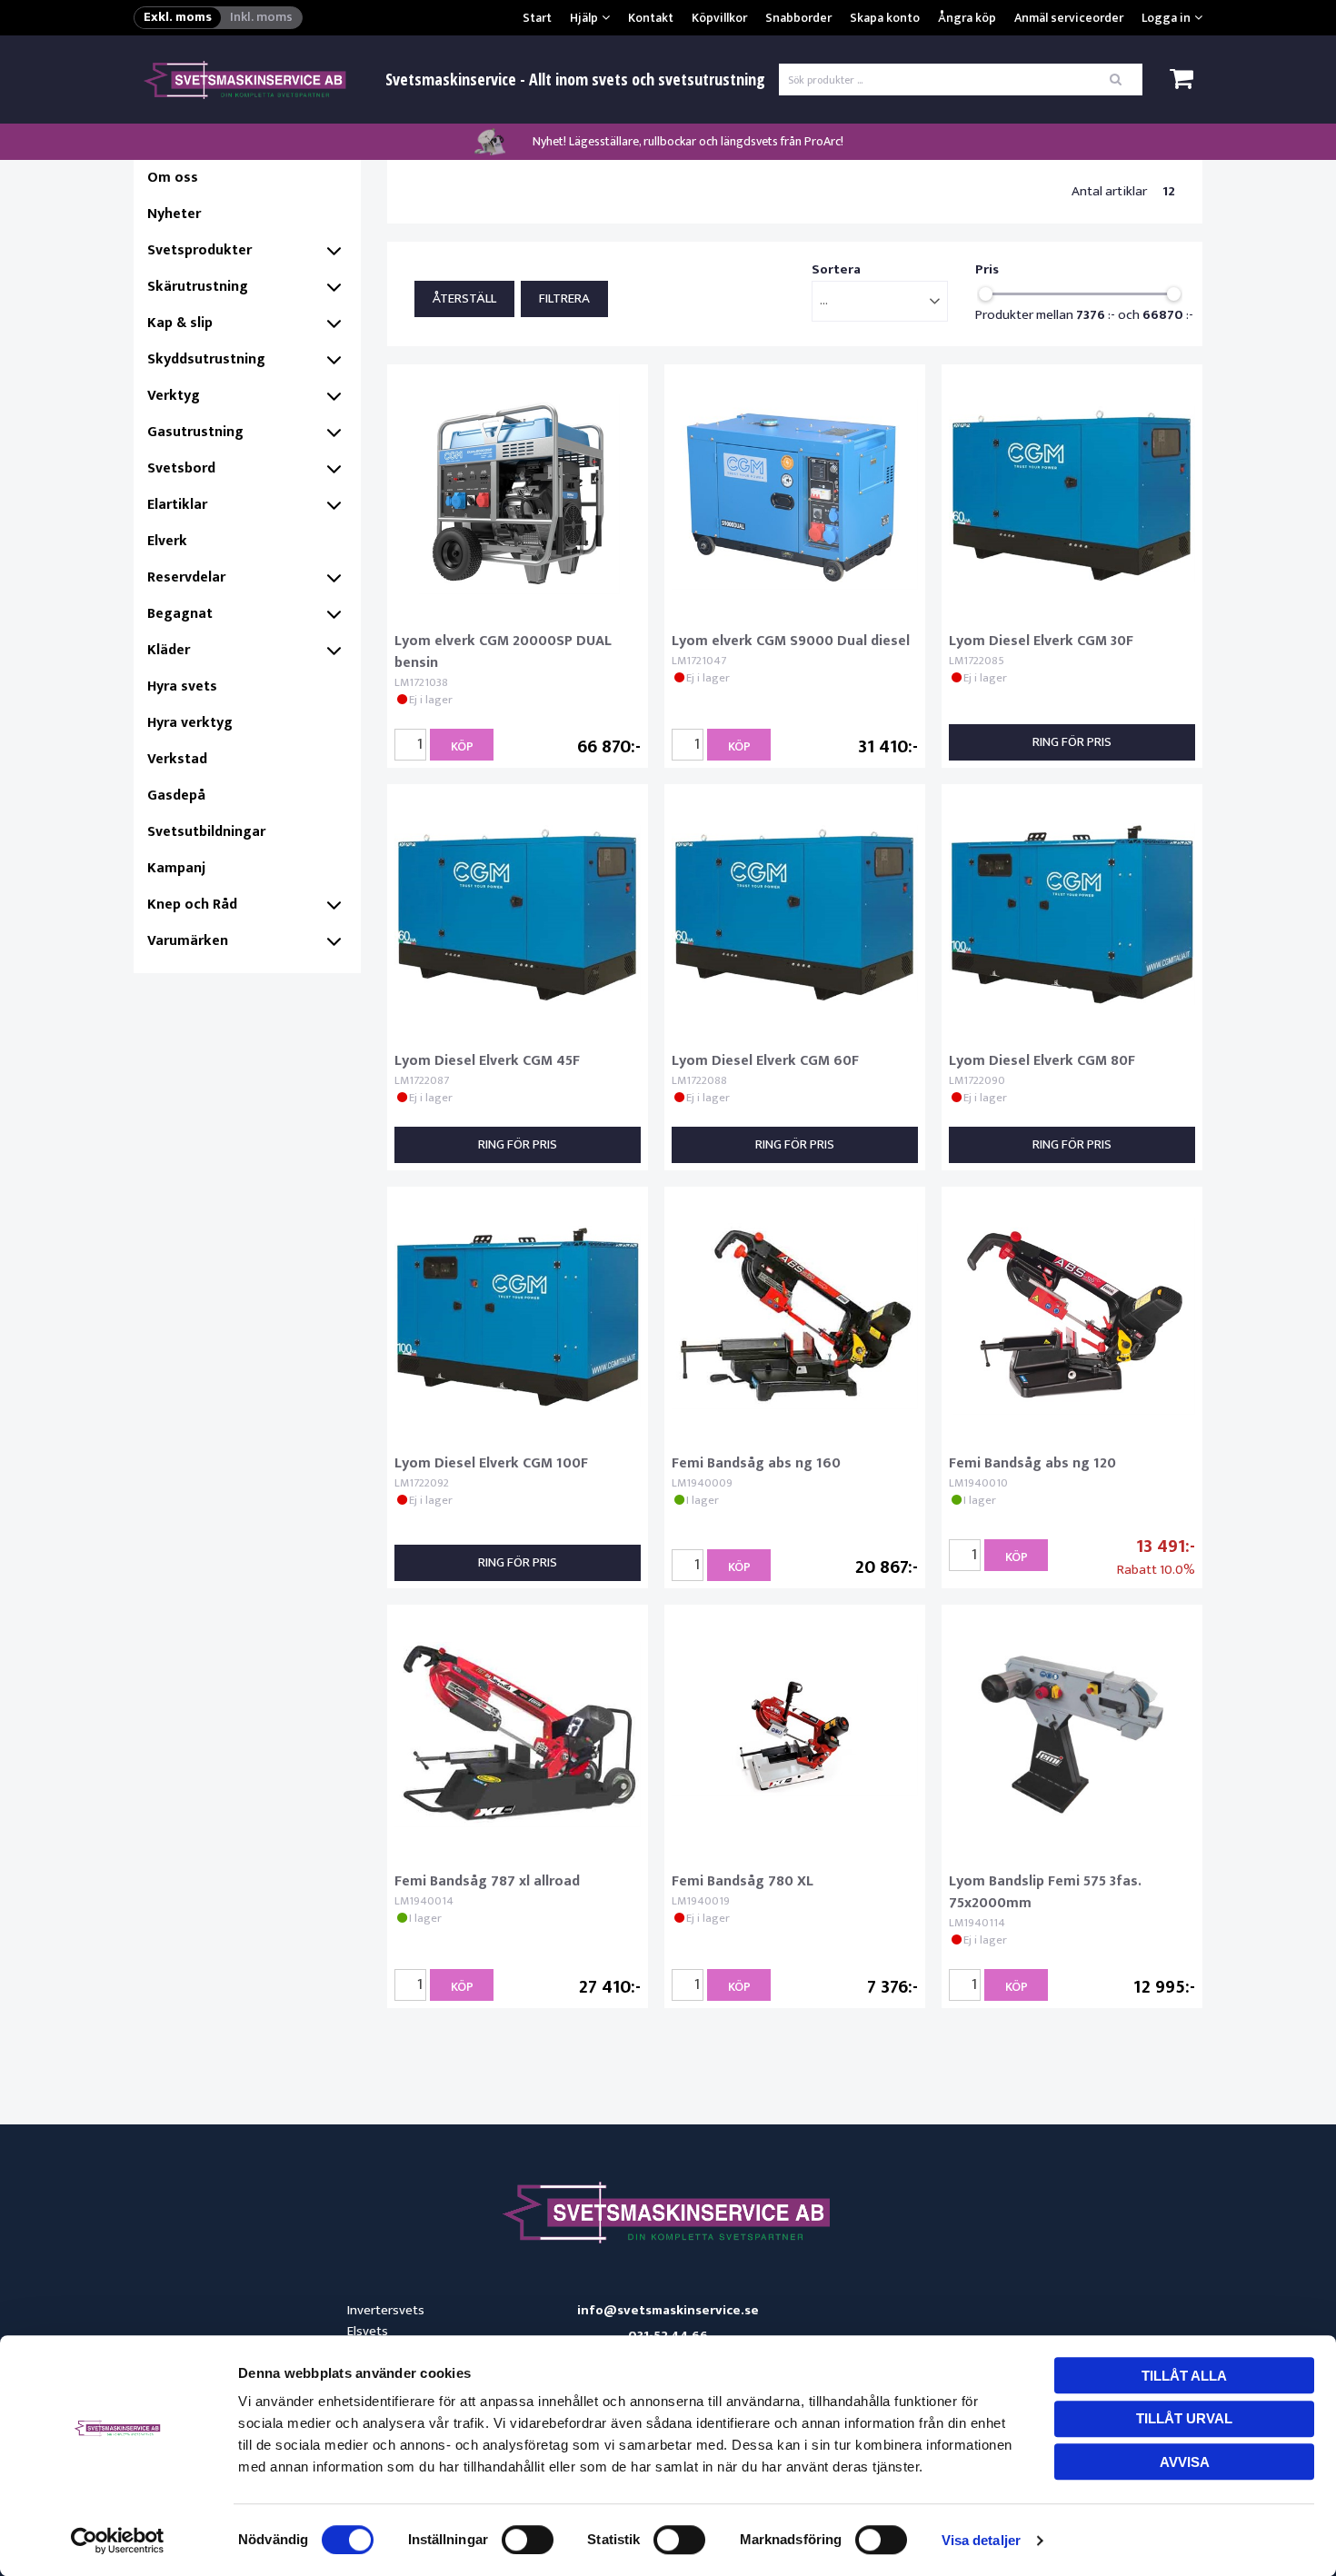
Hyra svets (182, 686)
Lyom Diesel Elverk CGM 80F (1042, 1061)
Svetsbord (181, 468)
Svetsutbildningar (206, 832)
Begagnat (180, 614)
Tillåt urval (1184, 2418)
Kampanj (176, 868)
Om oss (173, 178)
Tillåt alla (1184, 2376)
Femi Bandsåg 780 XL (743, 1881)
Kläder (169, 650)
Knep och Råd (192, 905)
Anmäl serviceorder (1069, 18)
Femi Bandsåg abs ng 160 (756, 1463)
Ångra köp (967, 18)
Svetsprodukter (199, 250)
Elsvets (368, 2331)
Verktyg (174, 396)
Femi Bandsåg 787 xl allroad (487, 1881)
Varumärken (188, 941)
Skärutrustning (198, 287)
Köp (462, 746)
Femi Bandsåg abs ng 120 (1032, 1463)
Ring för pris (1072, 742)
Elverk (167, 541)
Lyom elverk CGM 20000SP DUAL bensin (503, 652)
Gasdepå (176, 796)
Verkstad (177, 759)
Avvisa (1185, 2462)
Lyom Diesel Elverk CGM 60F (765, 1061)
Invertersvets (386, 2310)
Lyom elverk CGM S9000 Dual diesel (791, 641)
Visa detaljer (981, 2540)
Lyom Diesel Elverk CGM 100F (491, 1463)
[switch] (528, 2540)
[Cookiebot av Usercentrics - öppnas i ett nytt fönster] (118, 2541)
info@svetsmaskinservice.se (668, 2311)
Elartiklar (177, 505)
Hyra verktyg (190, 723)
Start (537, 18)
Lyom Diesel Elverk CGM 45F (487, 1061)
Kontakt (651, 18)
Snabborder (798, 18)
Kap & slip (180, 323)
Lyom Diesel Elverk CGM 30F (1041, 641)
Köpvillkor (719, 18)
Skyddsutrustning (206, 359)
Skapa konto (885, 18)
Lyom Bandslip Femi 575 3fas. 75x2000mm (1045, 1892)
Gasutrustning (195, 432)
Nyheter (174, 214)
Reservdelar (186, 577)
